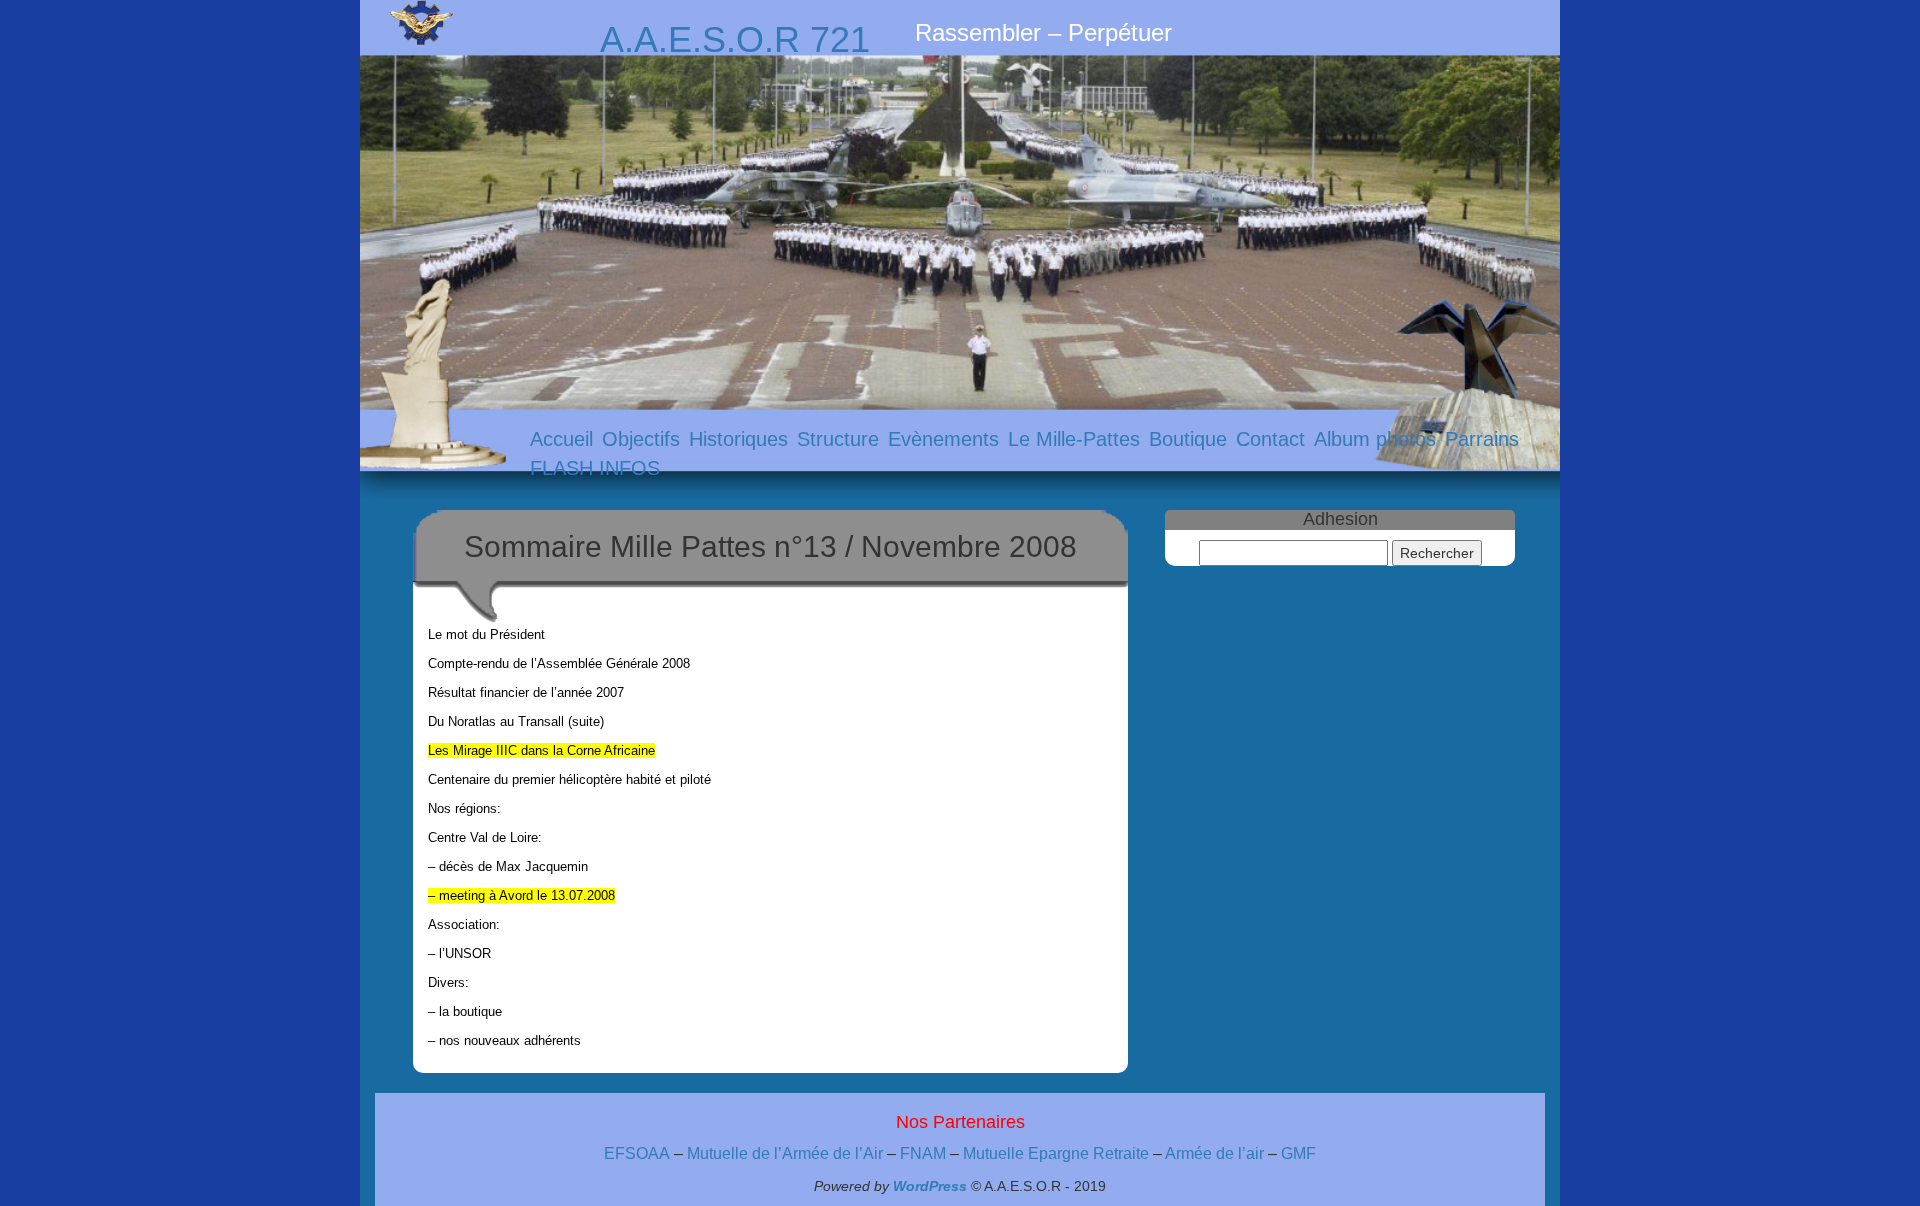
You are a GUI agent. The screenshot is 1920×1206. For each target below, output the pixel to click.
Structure (838, 439)
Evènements (943, 439)
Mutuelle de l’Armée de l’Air (787, 1153)
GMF (1298, 1153)
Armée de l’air (1214, 1153)
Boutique (1188, 439)
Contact (1270, 439)
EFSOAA (637, 1153)
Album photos (1375, 439)
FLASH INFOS (595, 468)
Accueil (561, 439)
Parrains (1482, 439)
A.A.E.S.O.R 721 (735, 39)
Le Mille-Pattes (1074, 439)
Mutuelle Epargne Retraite (1056, 1153)
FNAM (923, 1153)
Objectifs (641, 439)
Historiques (738, 439)
